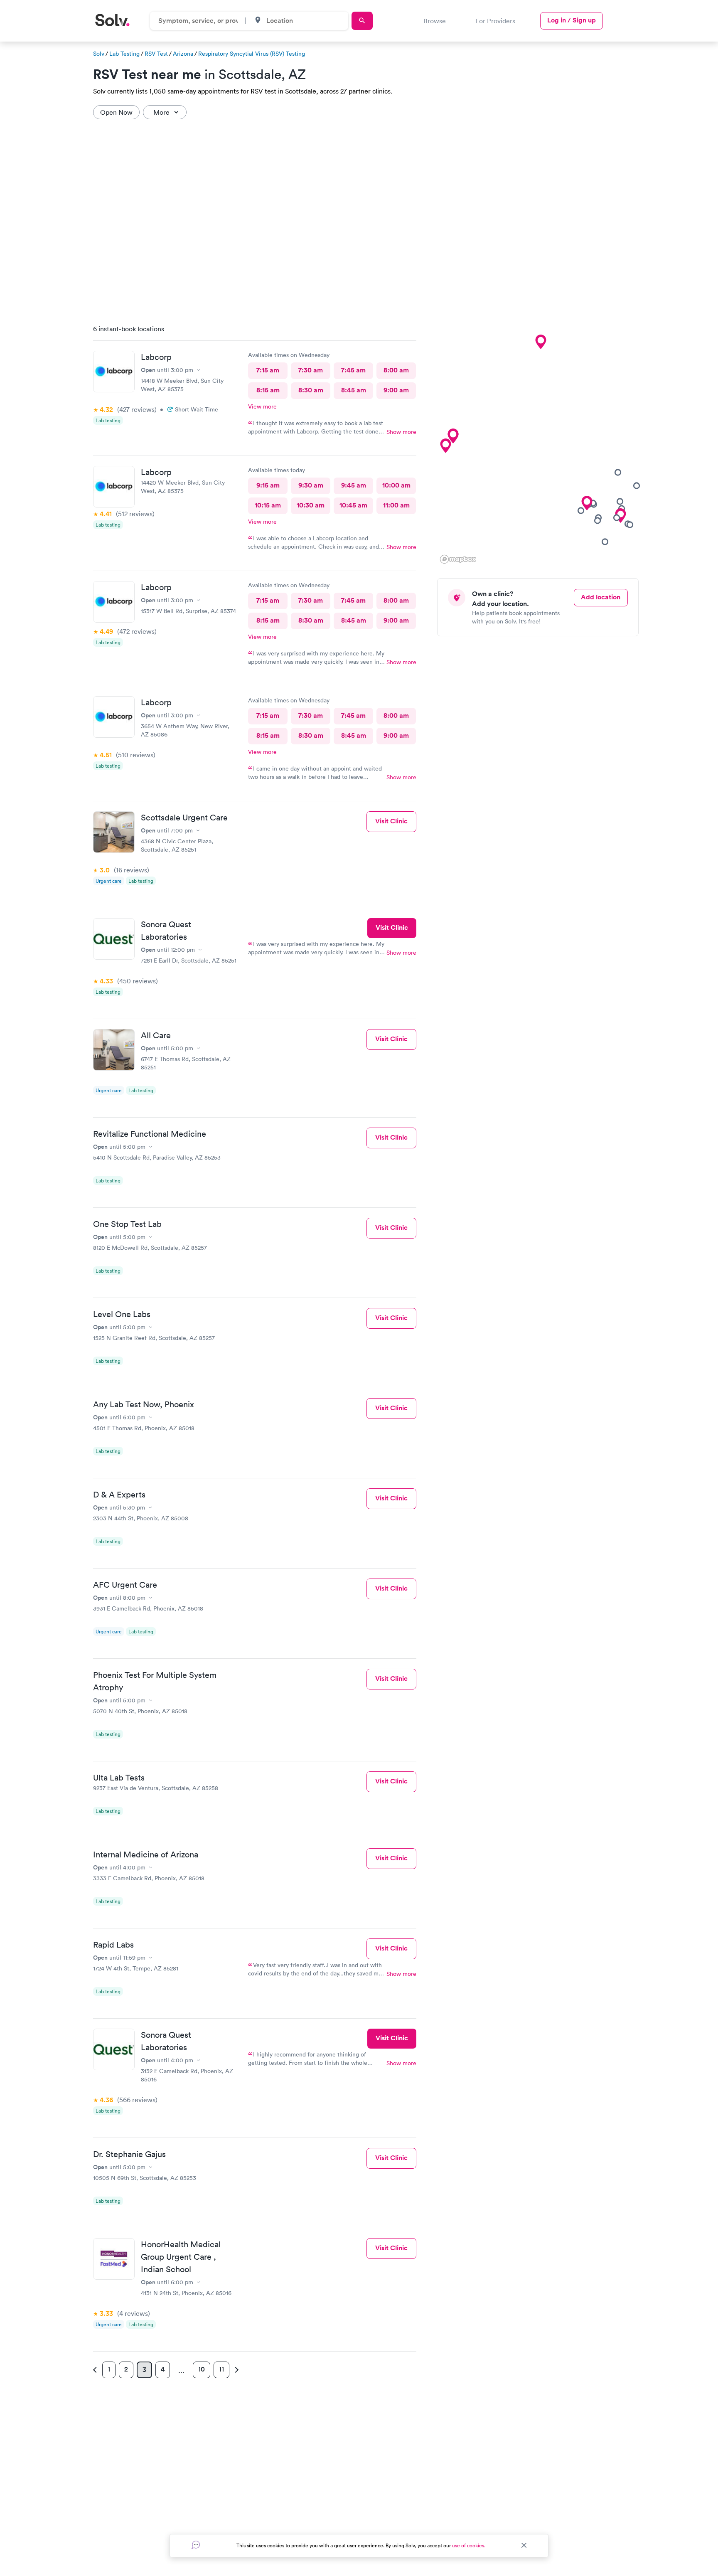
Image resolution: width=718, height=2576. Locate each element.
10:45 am (353, 505)
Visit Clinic (391, 821)
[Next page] (236, 2370)
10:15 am (268, 505)
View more (262, 406)
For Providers (495, 21)
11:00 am (396, 505)
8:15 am (268, 390)
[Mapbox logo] (458, 559)
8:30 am (311, 390)
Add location (601, 597)
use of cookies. (469, 2545)
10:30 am (311, 505)
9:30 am (311, 485)
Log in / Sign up (572, 20)
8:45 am (354, 390)
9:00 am (396, 390)
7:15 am (268, 370)
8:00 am (396, 370)
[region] (541, 442)
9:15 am (268, 485)
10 (202, 2369)
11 (221, 2369)
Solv (99, 54)
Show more (401, 432)
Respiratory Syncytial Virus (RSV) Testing (252, 54)
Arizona (183, 54)
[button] (453, 436)
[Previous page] (96, 2370)
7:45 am (353, 370)
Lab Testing (124, 54)
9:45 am (354, 485)
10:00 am (396, 485)
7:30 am (311, 370)
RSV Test (156, 54)
